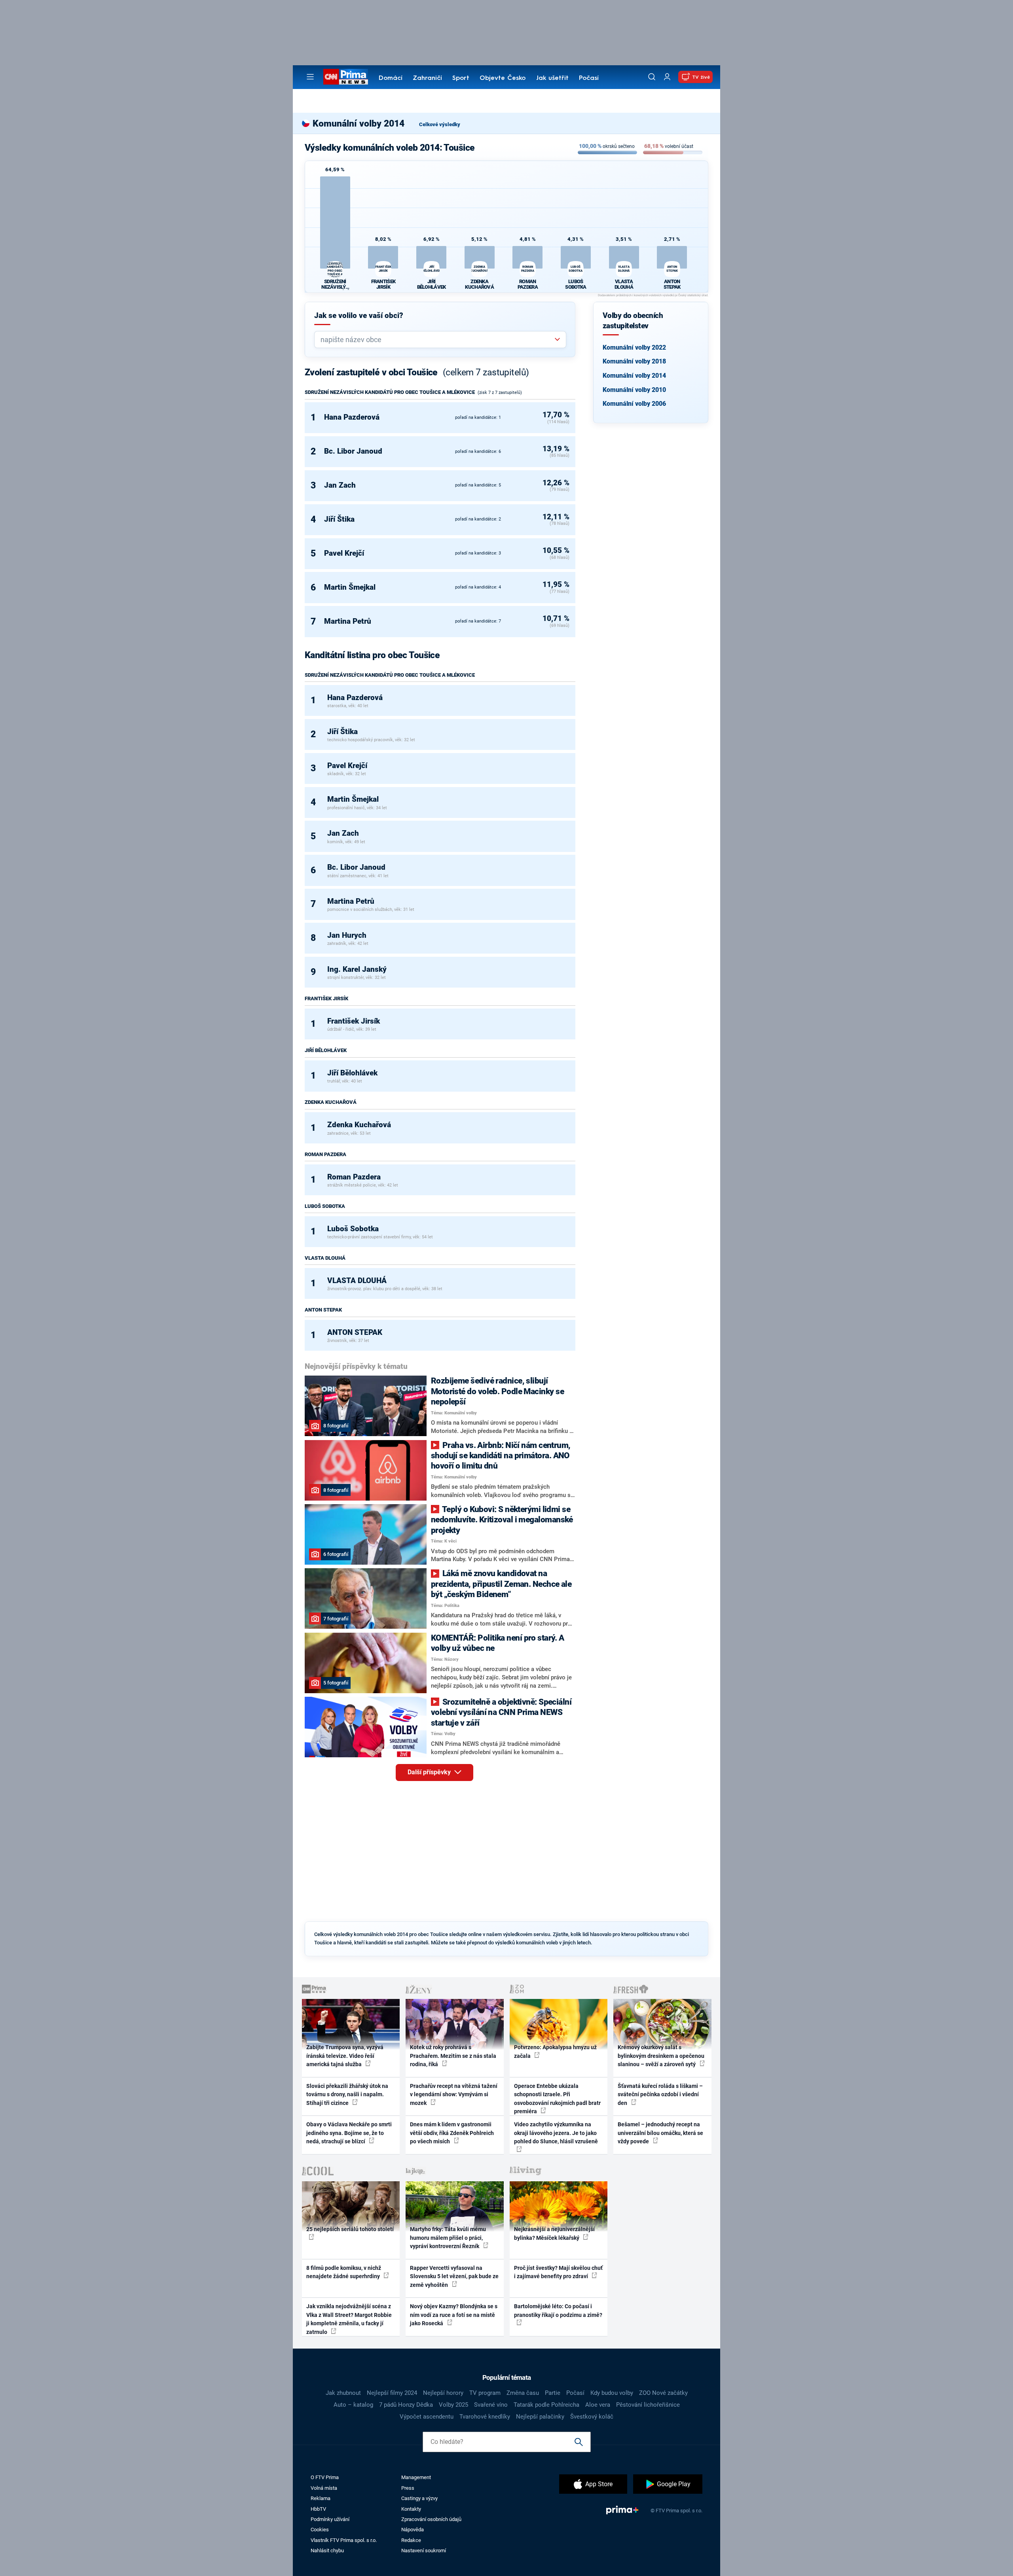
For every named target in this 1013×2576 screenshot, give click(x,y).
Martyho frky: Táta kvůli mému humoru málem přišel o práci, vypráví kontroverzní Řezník (448, 2238)
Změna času (523, 2393)
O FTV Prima (325, 2477)
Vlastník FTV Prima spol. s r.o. (344, 2540)
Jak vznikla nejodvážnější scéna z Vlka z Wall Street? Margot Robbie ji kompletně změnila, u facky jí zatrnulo (349, 2319)
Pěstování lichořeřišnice (648, 2405)
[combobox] (437, 340)
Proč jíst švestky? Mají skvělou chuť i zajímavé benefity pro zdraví (558, 2272)
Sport (461, 78)
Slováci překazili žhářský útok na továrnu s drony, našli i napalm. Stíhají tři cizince (347, 2094)
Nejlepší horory (443, 2393)
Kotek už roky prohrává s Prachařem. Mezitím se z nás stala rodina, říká (453, 2056)
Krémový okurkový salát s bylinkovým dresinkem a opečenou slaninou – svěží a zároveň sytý (661, 2056)
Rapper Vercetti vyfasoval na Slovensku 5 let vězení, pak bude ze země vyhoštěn (454, 2276)
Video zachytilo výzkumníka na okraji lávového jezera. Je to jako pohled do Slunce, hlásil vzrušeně (556, 2133)
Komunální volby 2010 (634, 390)
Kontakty (411, 2509)
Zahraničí (427, 78)
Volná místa (324, 2488)
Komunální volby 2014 (634, 376)
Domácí (391, 78)
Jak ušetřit (552, 78)
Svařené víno (491, 2405)
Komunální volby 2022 (634, 347)
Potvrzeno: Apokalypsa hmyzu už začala (555, 2051)
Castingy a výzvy (419, 2498)
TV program (485, 2393)
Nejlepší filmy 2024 (392, 2393)
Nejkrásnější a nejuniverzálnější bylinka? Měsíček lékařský (554, 2233)
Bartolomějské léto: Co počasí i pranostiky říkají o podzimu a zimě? (558, 2310)
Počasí (589, 78)
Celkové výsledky (440, 124)
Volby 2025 (453, 2405)
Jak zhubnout (343, 2393)
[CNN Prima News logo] (346, 77)
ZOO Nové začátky (663, 2393)
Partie (553, 2393)
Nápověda (413, 2530)
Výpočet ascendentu (427, 2417)
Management (416, 2477)
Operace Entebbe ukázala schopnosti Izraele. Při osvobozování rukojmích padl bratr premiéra (557, 2099)
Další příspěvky (430, 1772)
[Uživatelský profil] (667, 77)
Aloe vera (598, 2405)
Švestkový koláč (592, 2417)
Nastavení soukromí (424, 2550)
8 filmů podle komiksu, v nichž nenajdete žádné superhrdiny (344, 2272)
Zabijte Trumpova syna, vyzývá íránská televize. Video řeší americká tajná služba (345, 2056)
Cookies (320, 2530)
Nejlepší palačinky (540, 2417)
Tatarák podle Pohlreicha (546, 2405)
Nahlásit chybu (327, 2550)
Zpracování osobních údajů (431, 2519)
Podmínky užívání (330, 2519)
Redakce (411, 2540)
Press (408, 2488)
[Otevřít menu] (310, 77)
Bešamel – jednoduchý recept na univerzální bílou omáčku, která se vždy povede (660, 2133)
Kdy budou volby (612, 2393)
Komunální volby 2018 (634, 361)
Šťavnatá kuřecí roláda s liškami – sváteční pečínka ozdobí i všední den (660, 2094)
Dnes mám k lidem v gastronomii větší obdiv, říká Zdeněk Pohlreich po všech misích (452, 2133)
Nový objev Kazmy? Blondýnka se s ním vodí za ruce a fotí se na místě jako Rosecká (454, 2315)
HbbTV (318, 2509)
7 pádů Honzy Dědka (406, 2405)
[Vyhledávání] (652, 77)
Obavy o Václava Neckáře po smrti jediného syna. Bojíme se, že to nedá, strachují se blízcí (349, 2133)
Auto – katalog (353, 2405)
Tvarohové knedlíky (485, 2417)
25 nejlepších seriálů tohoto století (350, 2229)
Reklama (321, 2498)
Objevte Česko (503, 78)
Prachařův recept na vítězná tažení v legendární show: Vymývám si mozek (454, 2094)
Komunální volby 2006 (634, 404)
